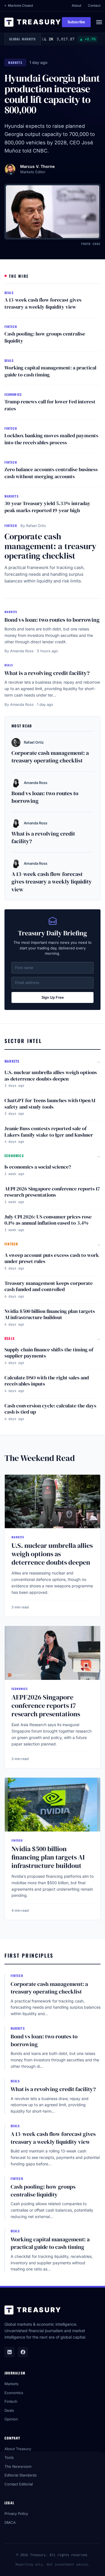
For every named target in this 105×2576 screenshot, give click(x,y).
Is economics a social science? (38, 1167)
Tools (9, 2457)
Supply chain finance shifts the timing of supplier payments (49, 1353)
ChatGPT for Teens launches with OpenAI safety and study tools (50, 1104)
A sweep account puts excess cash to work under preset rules (52, 1258)
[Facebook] (23, 2352)
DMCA (10, 2522)
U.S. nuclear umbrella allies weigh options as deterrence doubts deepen (51, 1076)
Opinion (11, 2419)
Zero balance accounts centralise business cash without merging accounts (51, 473)
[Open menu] (99, 22)
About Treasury (18, 2449)
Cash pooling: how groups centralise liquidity (45, 337)
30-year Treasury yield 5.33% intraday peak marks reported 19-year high (47, 507)
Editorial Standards (21, 2475)
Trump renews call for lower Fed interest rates (50, 405)
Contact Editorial (19, 2484)
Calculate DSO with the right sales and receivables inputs (47, 1381)
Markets (11, 2384)
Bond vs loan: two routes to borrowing (52, 620)
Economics (14, 2393)
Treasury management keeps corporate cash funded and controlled (49, 1286)
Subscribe (76, 22)
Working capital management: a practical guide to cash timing (50, 371)
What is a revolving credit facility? (47, 673)
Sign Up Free (53, 997)
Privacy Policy (16, 2513)
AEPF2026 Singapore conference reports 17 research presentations (52, 1192)
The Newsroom (18, 2466)
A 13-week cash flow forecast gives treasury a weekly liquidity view (43, 303)
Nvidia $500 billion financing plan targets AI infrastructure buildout (50, 1314)
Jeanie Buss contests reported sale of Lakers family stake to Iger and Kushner (49, 1132)
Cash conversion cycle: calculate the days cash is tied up (50, 1409)
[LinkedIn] (10, 2352)
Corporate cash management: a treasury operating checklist (50, 546)
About (76, 5)
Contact (94, 5)
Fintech (11, 2401)
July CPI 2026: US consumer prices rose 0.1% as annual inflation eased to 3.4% (48, 1220)
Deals (9, 2410)
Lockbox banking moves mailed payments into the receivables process (51, 439)
